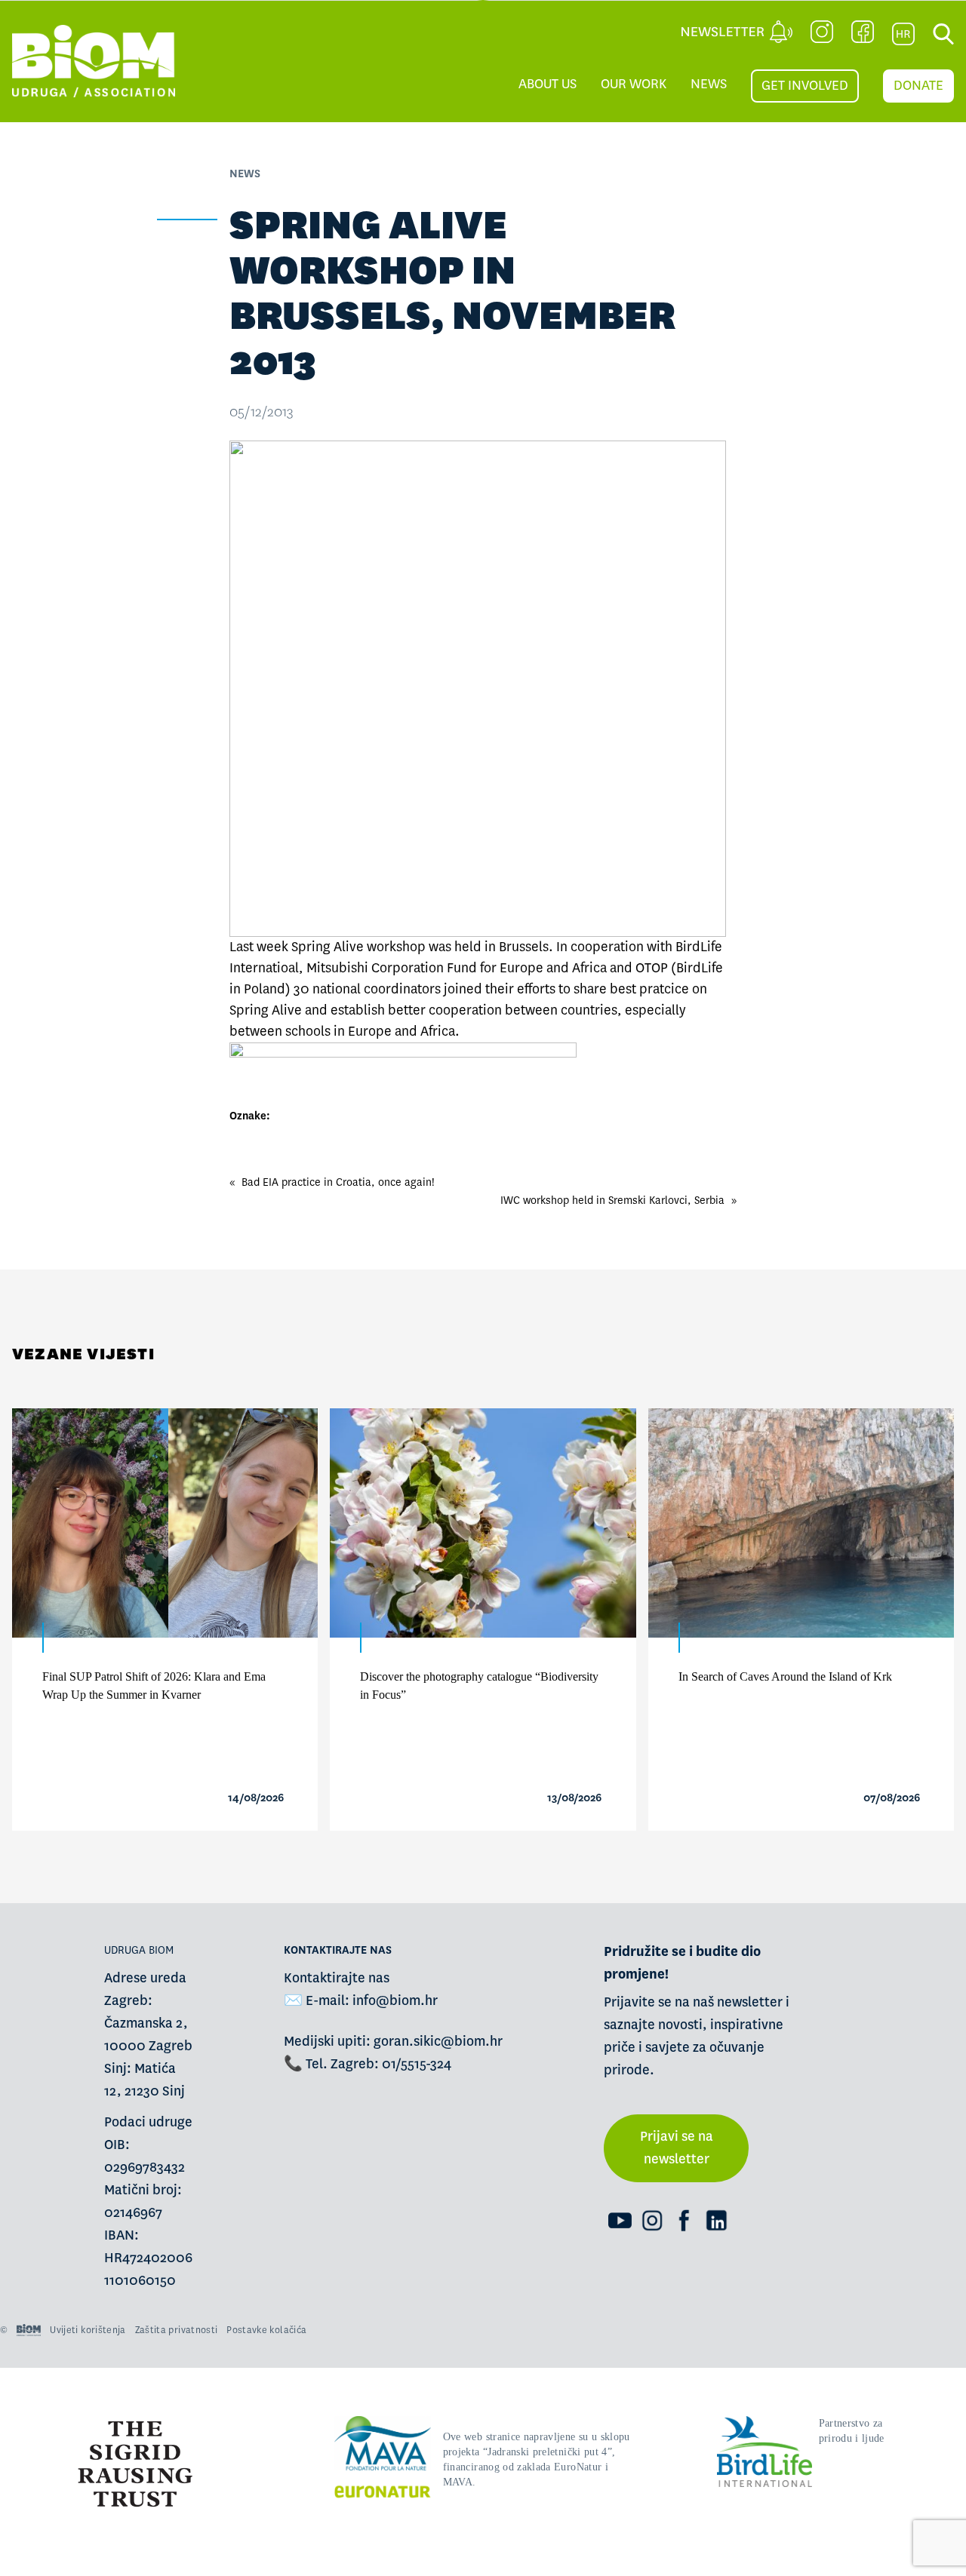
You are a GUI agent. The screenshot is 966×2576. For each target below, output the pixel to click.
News (709, 84)
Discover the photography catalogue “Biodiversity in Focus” (479, 1686)
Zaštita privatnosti (177, 2330)
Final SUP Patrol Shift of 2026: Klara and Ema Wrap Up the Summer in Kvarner (154, 1686)
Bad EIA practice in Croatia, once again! (338, 1182)
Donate (918, 86)
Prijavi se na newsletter (677, 2148)
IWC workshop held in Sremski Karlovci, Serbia (612, 1200)
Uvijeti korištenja (88, 2330)
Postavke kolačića (266, 2330)
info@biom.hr (395, 2001)
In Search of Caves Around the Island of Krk (785, 1676)
